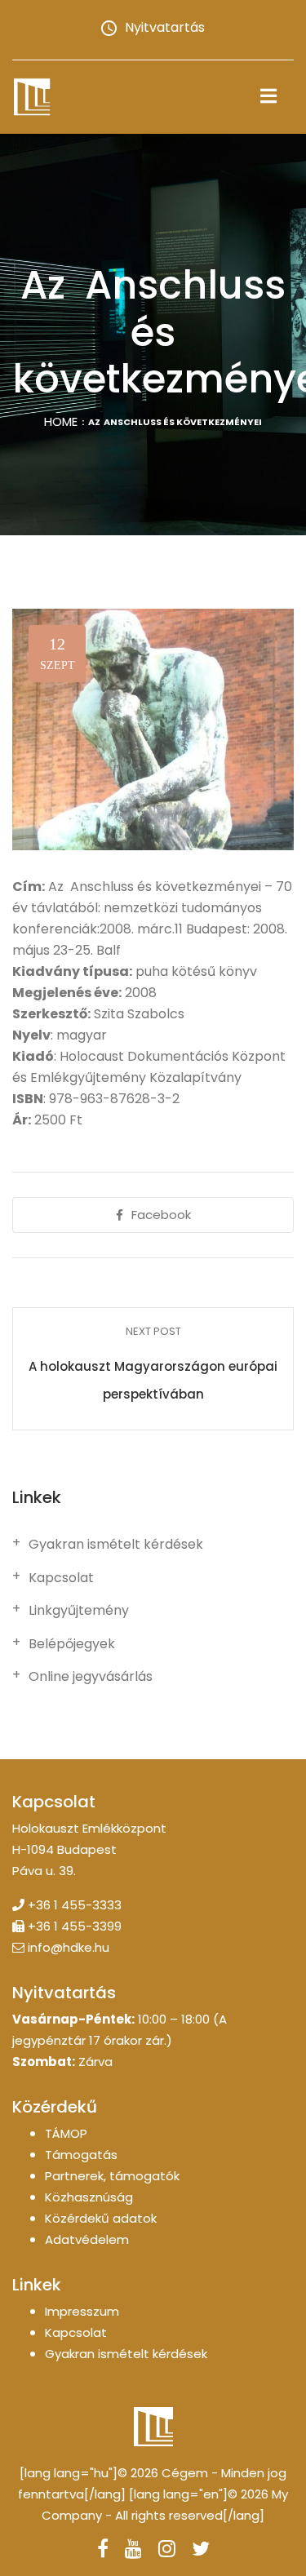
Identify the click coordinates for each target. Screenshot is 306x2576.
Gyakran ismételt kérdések (116, 1545)
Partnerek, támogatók (112, 2176)
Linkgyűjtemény (79, 1611)
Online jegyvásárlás (91, 1677)
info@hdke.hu (69, 1947)
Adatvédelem (87, 2239)
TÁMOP (66, 2133)
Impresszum (82, 2311)
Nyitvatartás (165, 27)
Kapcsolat (61, 1578)
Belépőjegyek (72, 1644)
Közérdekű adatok (101, 2218)
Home (61, 421)
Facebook (161, 1215)
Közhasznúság (89, 2197)
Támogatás (81, 2155)
